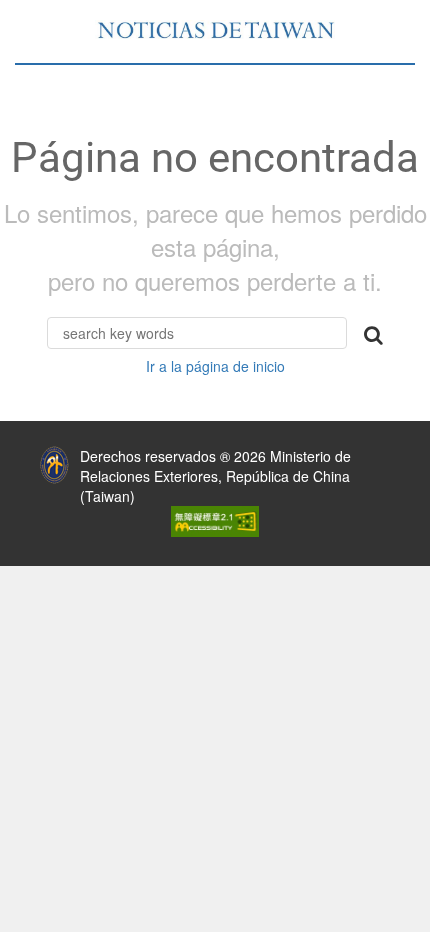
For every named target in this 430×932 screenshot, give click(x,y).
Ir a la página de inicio (215, 366)
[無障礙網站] (215, 519)
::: (15, 451)
